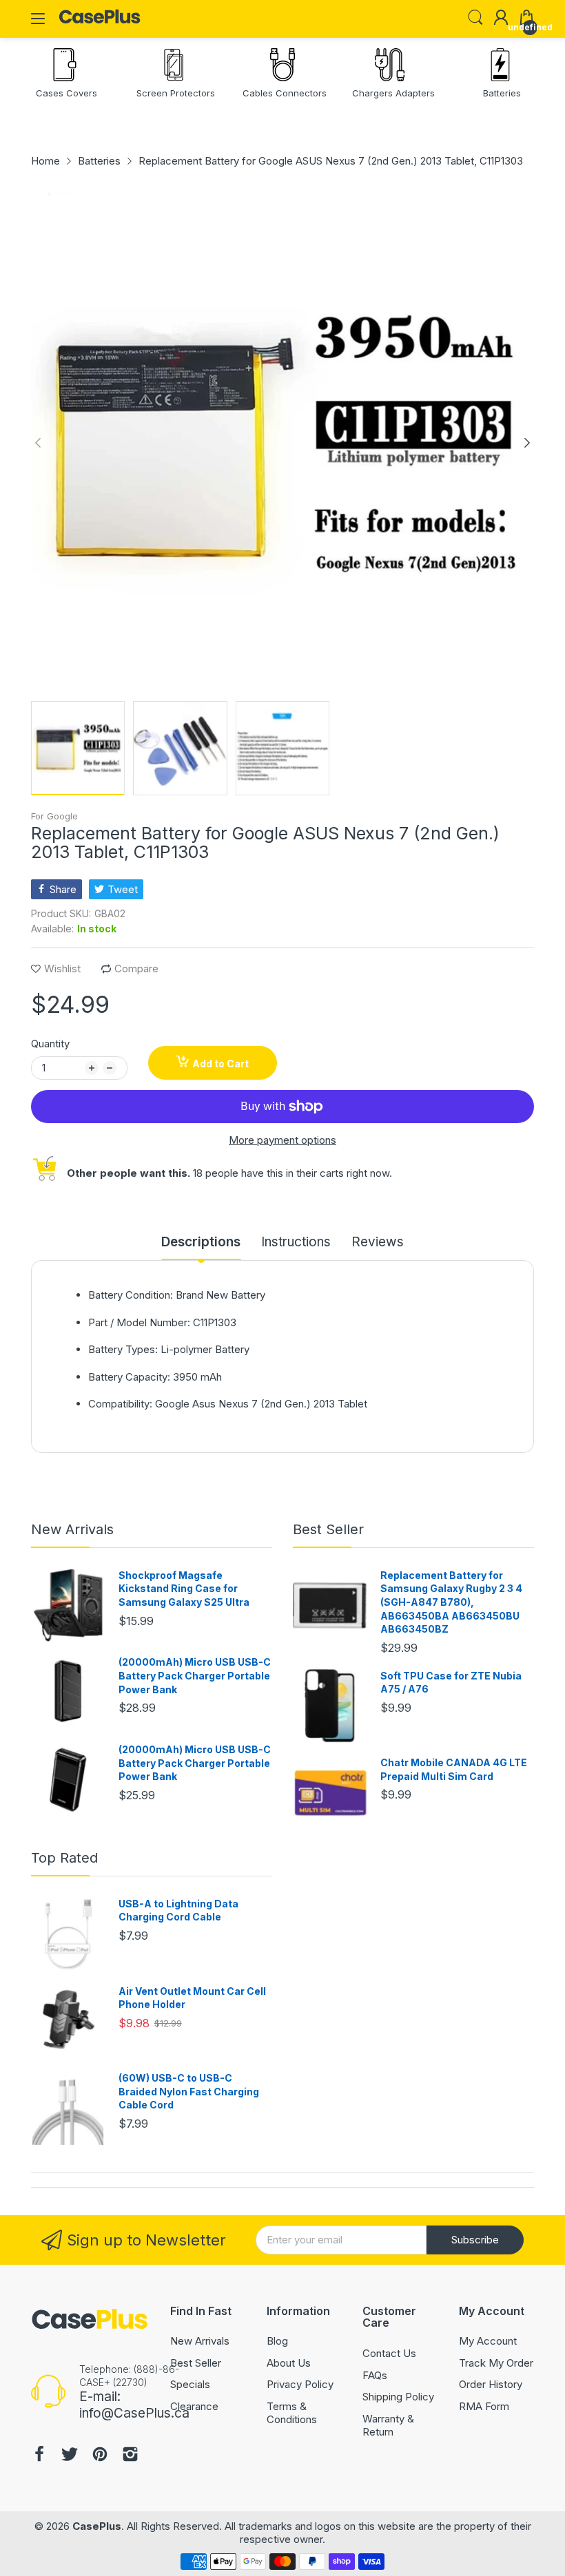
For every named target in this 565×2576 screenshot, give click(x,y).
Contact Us (389, 2353)
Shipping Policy (398, 2397)
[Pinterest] (100, 2456)
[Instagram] (130, 2456)
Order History (491, 2384)
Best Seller (328, 1529)
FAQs (375, 2375)
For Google (54, 816)
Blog (277, 2341)
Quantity (50, 1044)
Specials (190, 2384)
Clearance (194, 2406)
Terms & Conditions (292, 2413)
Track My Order (496, 2363)
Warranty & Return (388, 2426)
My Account (488, 2341)
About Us (289, 2363)
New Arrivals (72, 1529)
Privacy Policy (300, 2384)
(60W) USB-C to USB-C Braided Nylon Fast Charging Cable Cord (189, 2091)
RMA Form (484, 2406)
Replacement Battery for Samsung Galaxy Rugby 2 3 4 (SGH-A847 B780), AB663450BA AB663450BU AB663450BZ (451, 1602)
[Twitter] (70, 2456)
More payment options (282, 1140)
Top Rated (64, 1858)
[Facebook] (39, 2456)
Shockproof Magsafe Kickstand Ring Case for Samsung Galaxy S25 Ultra (184, 1589)
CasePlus (97, 2526)
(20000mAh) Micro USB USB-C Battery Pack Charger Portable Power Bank (195, 1675)
